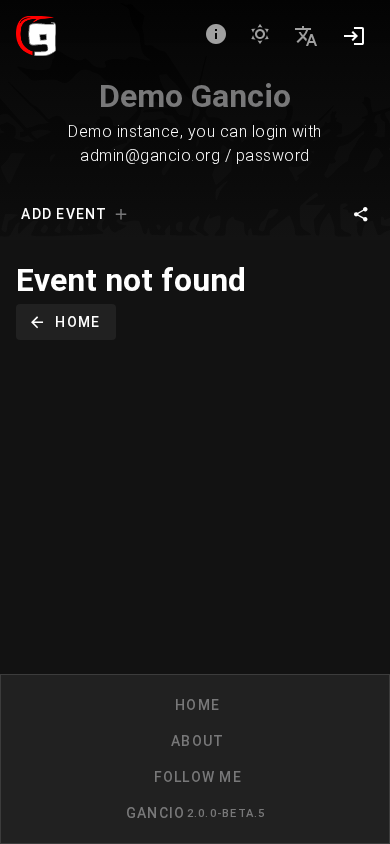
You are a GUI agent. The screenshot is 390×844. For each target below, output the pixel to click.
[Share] (361, 214)
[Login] (354, 36)
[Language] (306, 36)
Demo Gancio (195, 96)
